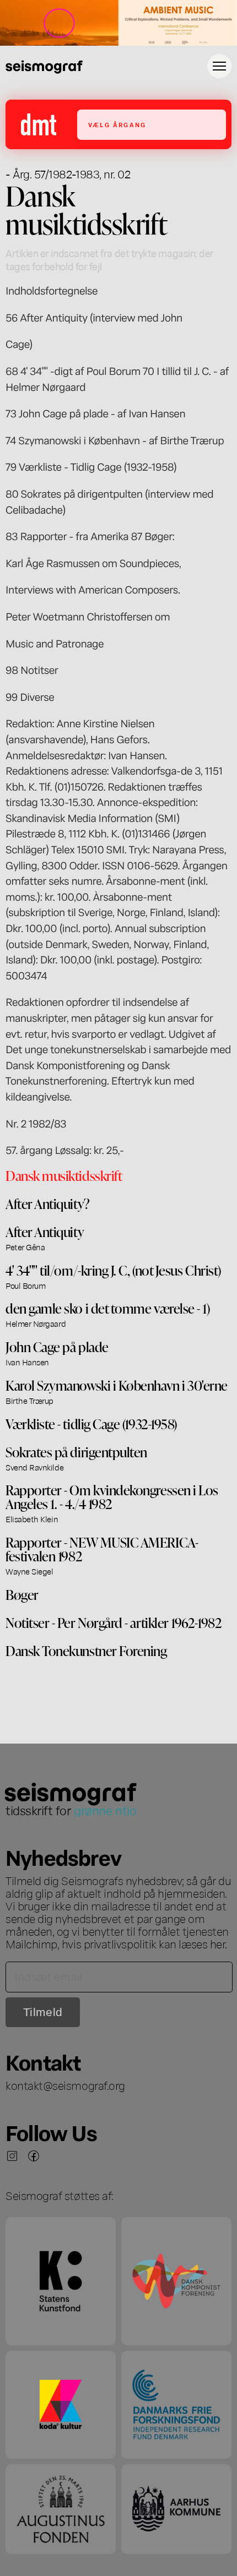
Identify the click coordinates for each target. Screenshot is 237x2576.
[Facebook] (34, 2156)
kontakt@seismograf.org (65, 2085)
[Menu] (219, 66)
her (218, 1943)
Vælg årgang (117, 125)
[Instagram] (12, 2156)
